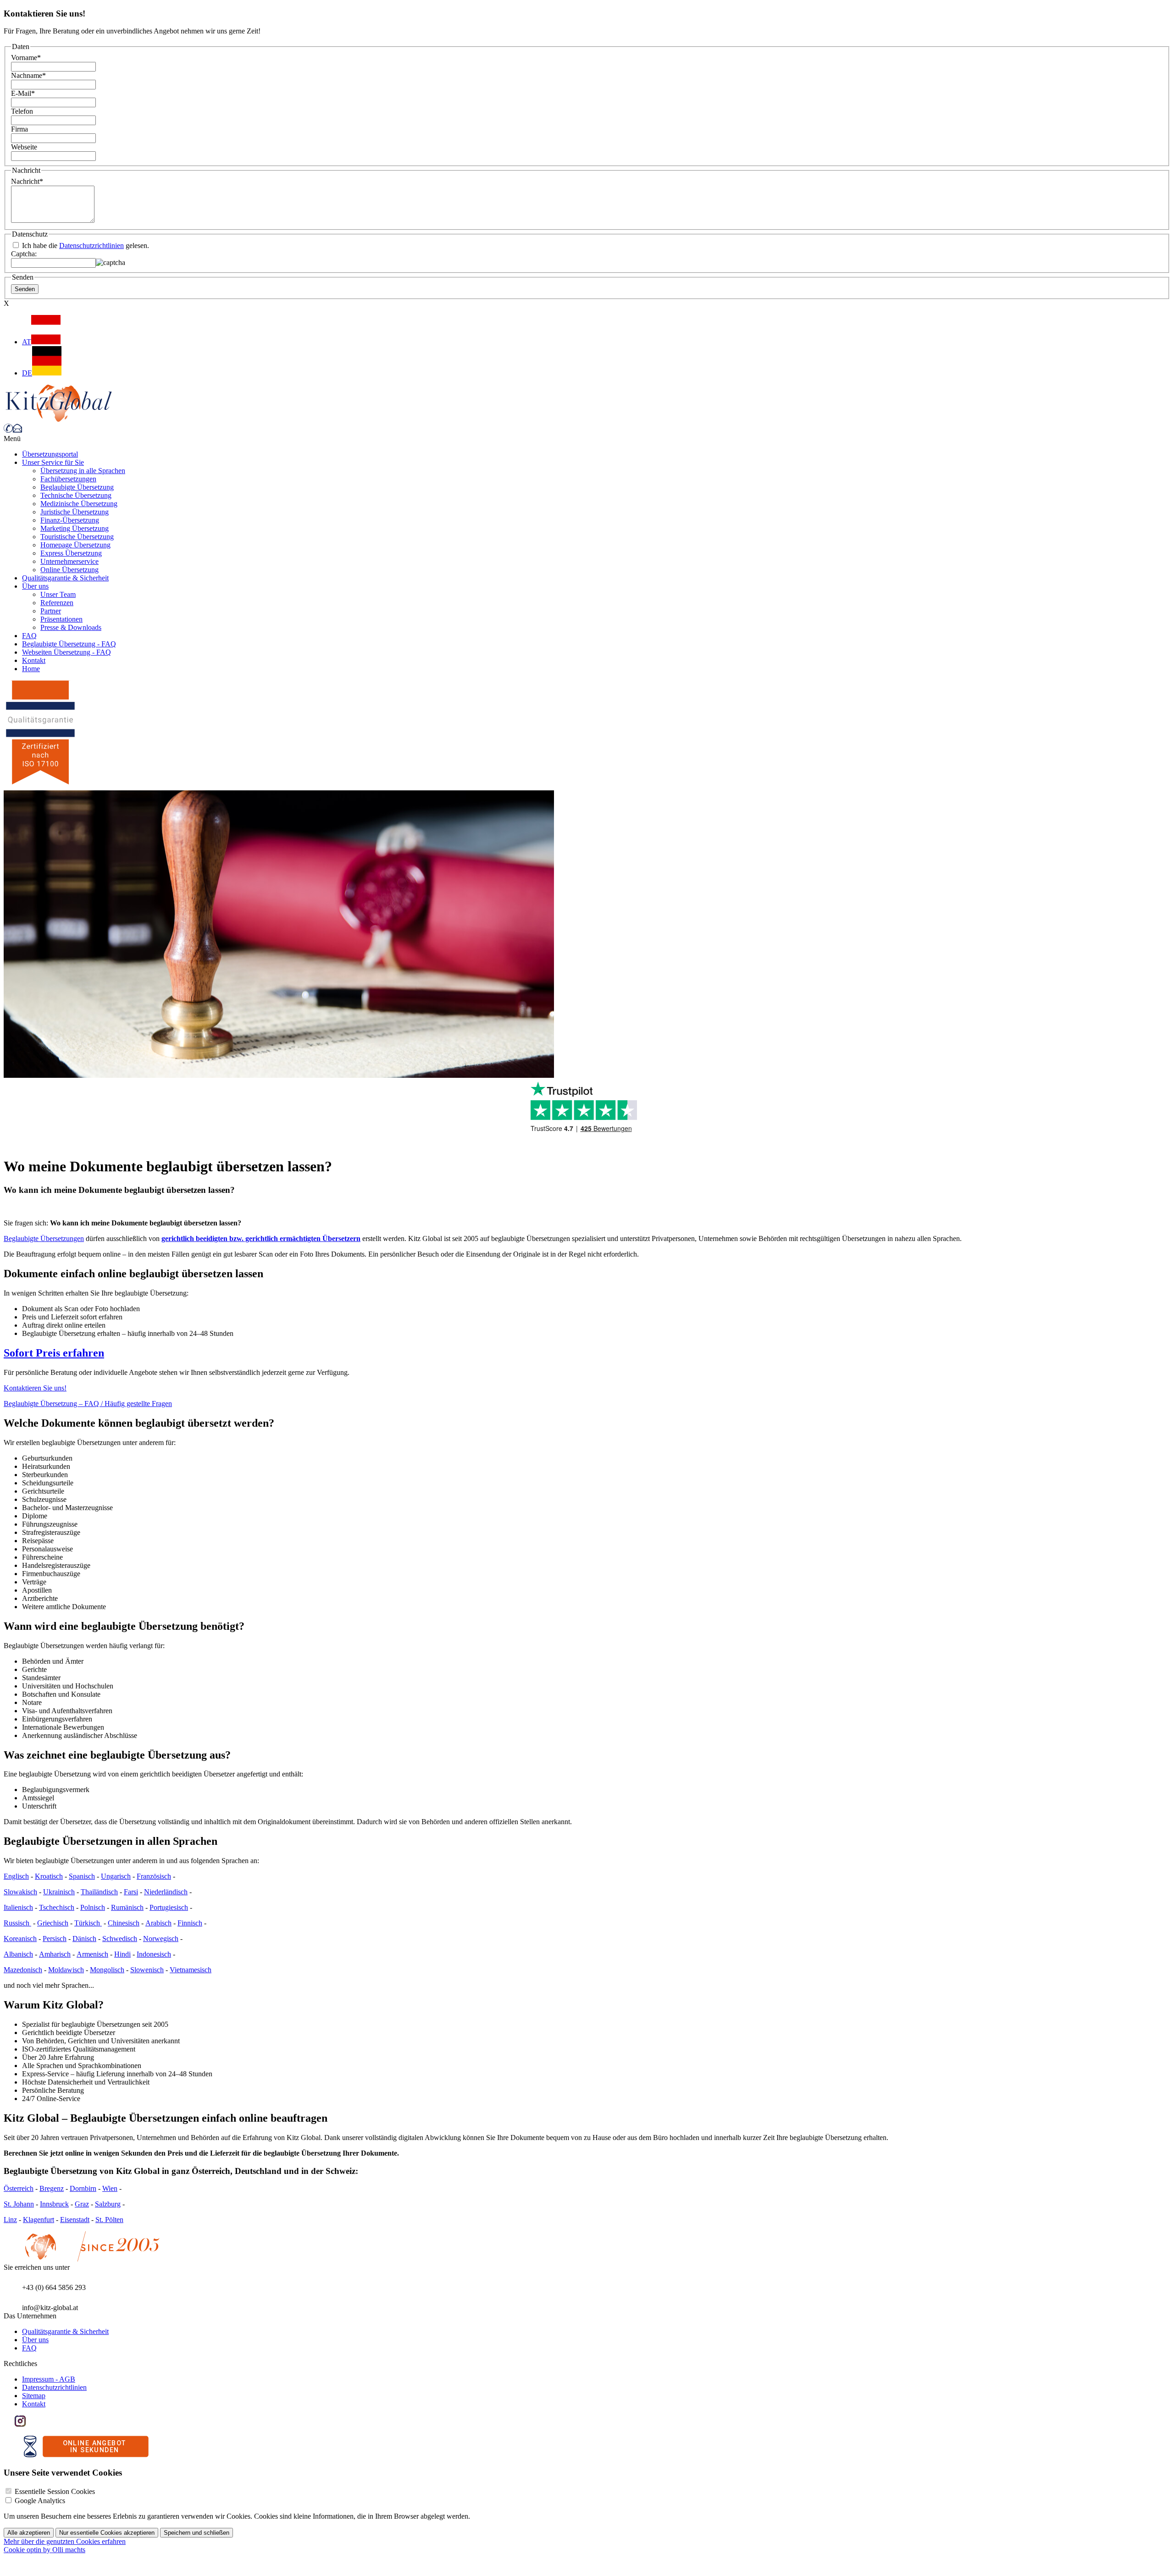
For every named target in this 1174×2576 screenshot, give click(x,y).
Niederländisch (166, 1892)
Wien (110, 2188)
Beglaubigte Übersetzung (77, 487)
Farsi (131, 1892)
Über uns (35, 586)
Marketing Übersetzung (75, 528)
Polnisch (93, 1907)
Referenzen (57, 603)
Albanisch (18, 1954)
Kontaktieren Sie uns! (35, 1388)
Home (31, 669)
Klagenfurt (39, 2220)
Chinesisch (124, 1923)
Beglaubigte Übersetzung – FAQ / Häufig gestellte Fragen (88, 1404)
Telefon (22, 111)
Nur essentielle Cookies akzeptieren (107, 2533)
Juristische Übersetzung (75, 512)
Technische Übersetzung (76, 495)
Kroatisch (49, 1876)
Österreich (19, 2188)
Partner (51, 611)
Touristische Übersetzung (77, 537)
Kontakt (34, 660)
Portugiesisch (169, 1907)
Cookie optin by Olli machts (44, 2550)
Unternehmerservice (69, 561)
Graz (82, 2204)
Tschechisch (57, 1907)
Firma (19, 129)
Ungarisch (116, 1876)
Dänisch (84, 1939)
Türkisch (88, 1923)
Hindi (122, 1954)
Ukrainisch (59, 1892)
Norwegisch (161, 1939)
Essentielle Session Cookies (55, 2491)
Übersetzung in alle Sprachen (83, 471)
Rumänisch (127, 1907)
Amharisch (55, 1954)
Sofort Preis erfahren (54, 1353)
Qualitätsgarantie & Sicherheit (65, 578)
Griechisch (53, 1923)
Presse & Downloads (71, 627)
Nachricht (27, 181)
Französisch (154, 1876)
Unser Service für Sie (53, 462)
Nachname (28, 75)
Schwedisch (120, 1939)
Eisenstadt (75, 2220)
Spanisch (82, 1876)
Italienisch (18, 1907)
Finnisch (190, 1923)
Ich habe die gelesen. (85, 245)
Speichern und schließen (197, 2533)
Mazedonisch (23, 1970)
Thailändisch (99, 1892)
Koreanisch (20, 1939)
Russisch (17, 1923)
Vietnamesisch (191, 1970)
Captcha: (24, 254)
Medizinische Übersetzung (79, 504)
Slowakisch (20, 1892)
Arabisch (158, 1923)
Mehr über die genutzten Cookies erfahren (65, 2541)
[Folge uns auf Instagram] (20, 2424)
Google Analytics (40, 2501)
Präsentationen (61, 619)
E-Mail (23, 93)
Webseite (24, 147)
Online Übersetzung (69, 570)
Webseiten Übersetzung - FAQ (66, 652)
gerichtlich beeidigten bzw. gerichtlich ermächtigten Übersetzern (261, 1238)
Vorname (26, 58)
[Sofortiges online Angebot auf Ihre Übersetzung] (86, 2455)
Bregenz (52, 2188)
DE (27, 373)
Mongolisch (107, 1970)
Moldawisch (66, 1970)
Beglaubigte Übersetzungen (44, 1238)
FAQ (29, 636)
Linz (10, 2220)
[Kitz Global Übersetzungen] (59, 419)
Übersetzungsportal (50, 454)
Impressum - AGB (49, 2379)
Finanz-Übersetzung (70, 520)
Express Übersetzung (71, 553)
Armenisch (92, 1954)
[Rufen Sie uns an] (8, 430)
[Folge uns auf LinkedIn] (31, 2424)
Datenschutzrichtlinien (91, 245)
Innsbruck (54, 2204)
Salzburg (108, 2204)
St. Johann (19, 2204)
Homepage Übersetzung (75, 545)
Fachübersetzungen (68, 479)
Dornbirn (83, 2188)
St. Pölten (109, 2220)
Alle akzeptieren (29, 2533)
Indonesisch (154, 1954)
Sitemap (34, 2396)
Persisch (55, 1939)
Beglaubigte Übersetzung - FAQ (69, 644)
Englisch (16, 1876)
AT (27, 342)
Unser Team (58, 594)
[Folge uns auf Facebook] (9, 2424)
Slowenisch (147, 1970)
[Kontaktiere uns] (17, 430)
